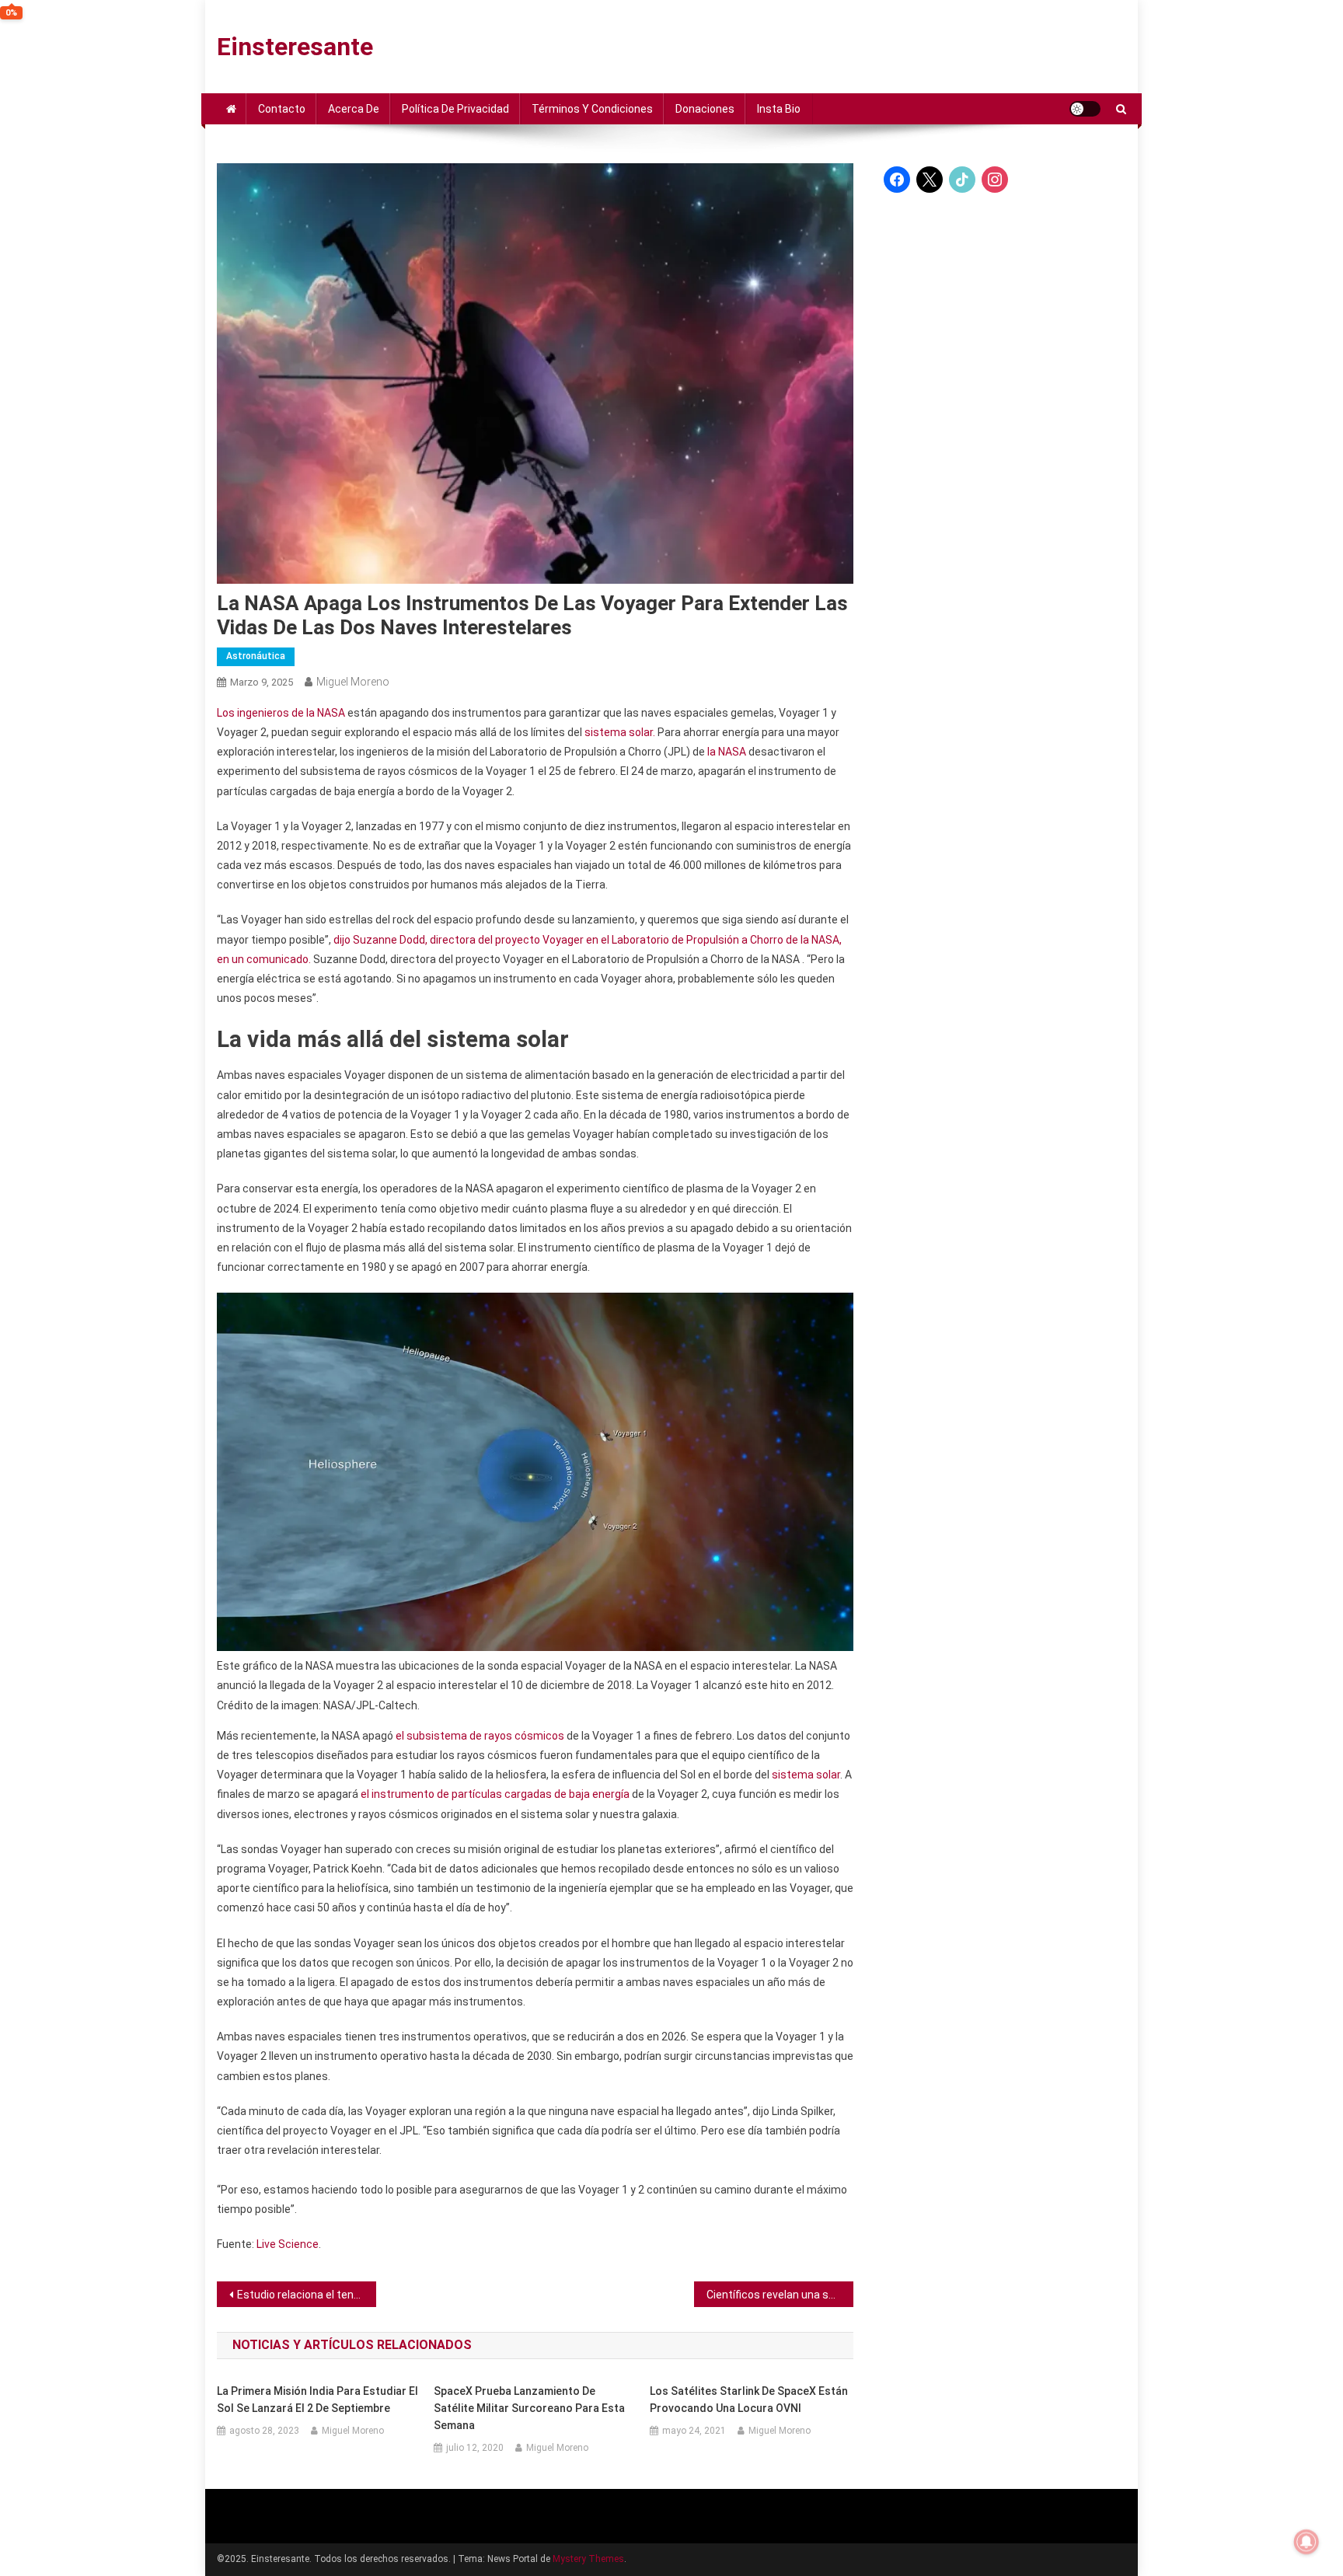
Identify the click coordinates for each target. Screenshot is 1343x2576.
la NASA (727, 752)
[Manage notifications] (1306, 2542)
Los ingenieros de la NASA (281, 713)
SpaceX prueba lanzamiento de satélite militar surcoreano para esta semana (529, 2408)
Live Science (288, 2244)
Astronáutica (256, 656)
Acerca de (354, 109)
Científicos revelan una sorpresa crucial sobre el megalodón (780, 2295)
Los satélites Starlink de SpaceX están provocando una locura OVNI (749, 2400)
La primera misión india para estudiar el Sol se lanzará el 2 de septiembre (317, 2400)
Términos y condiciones (592, 109)
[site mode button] (1085, 109)
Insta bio (779, 109)
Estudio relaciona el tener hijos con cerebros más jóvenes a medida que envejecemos (307, 2295)
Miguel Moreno (353, 682)
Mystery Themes (588, 2559)
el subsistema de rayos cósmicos (480, 1736)
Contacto (282, 109)
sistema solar (806, 1775)
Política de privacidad (455, 109)
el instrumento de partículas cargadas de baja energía (495, 1794)
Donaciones (705, 109)
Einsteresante (295, 47)
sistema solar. (620, 732)
